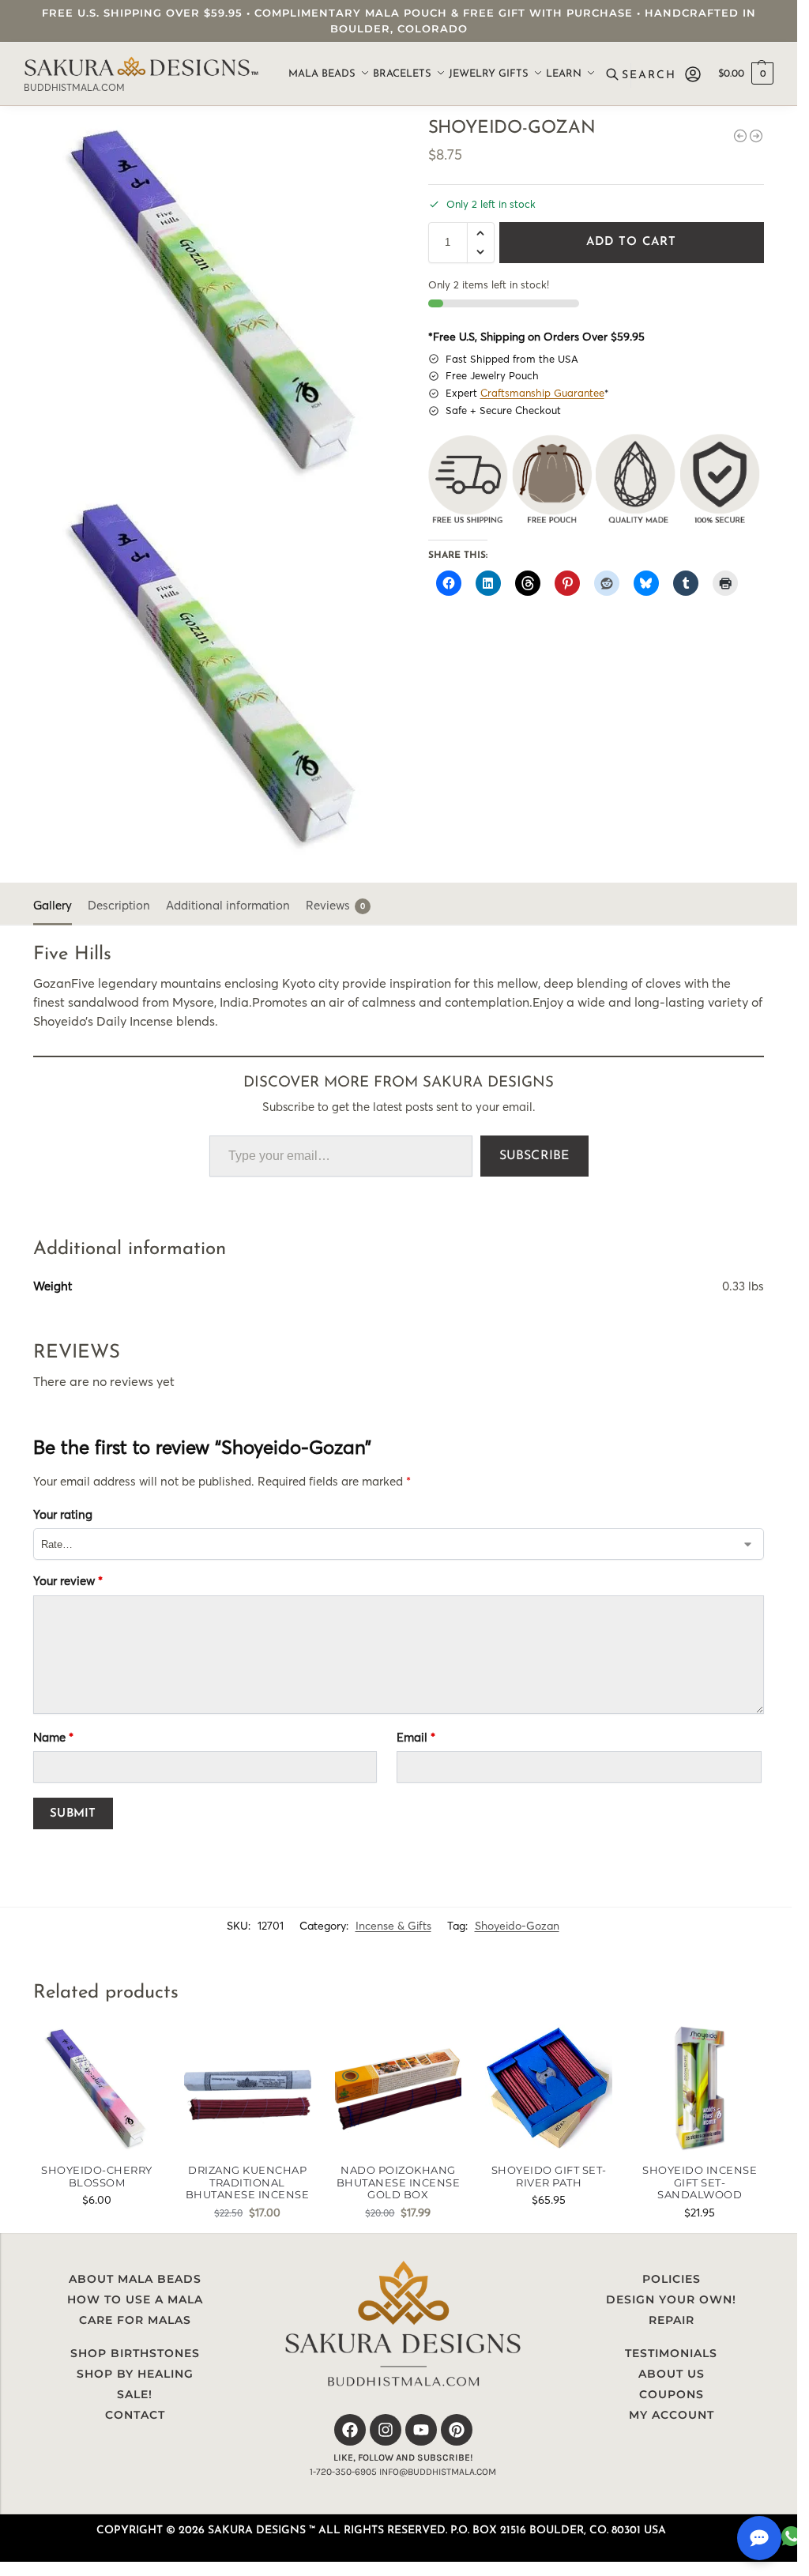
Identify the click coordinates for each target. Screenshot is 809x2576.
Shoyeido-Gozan (517, 1926)
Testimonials (671, 2353)
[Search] (643, 74)
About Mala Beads (135, 2279)
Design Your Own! (671, 2299)
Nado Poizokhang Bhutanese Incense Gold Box (399, 2182)
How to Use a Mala (135, 2299)
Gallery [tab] (53, 905)
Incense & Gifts (393, 1926)
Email (416, 1737)
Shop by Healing (135, 2374)
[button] (746, 74)
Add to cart (631, 242)
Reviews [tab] (335, 905)
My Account (672, 2415)
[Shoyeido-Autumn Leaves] (740, 136)
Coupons (672, 2394)
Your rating (63, 1514)
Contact (135, 2415)
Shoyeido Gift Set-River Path (549, 2177)
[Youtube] (421, 2430)
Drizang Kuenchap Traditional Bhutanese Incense (248, 2182)
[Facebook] (350, 2430)
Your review (68, 1581)
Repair (672, 2320)
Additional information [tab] (228, 905)
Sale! (135, 2394)
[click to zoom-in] (216, 301)
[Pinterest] (457, 2430)
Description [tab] (119, 905)
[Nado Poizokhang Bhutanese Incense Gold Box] (399, 2088)
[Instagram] (386, 2430)
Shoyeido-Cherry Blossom (97, 2177)
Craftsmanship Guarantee (542, 393)
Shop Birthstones (135, 2353)
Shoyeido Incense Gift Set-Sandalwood (700, 2182)
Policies (672, 2279)
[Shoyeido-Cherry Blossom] (97, 2088)
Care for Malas (135, 2320)
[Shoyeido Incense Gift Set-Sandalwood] (700, 2088)
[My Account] (693, 74)
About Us (672, 2374)
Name (53, 1737)
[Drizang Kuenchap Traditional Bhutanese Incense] (248, 2088)
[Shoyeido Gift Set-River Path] (549, 2088)
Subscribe (534, 1156)
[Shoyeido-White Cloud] (756, 136)
